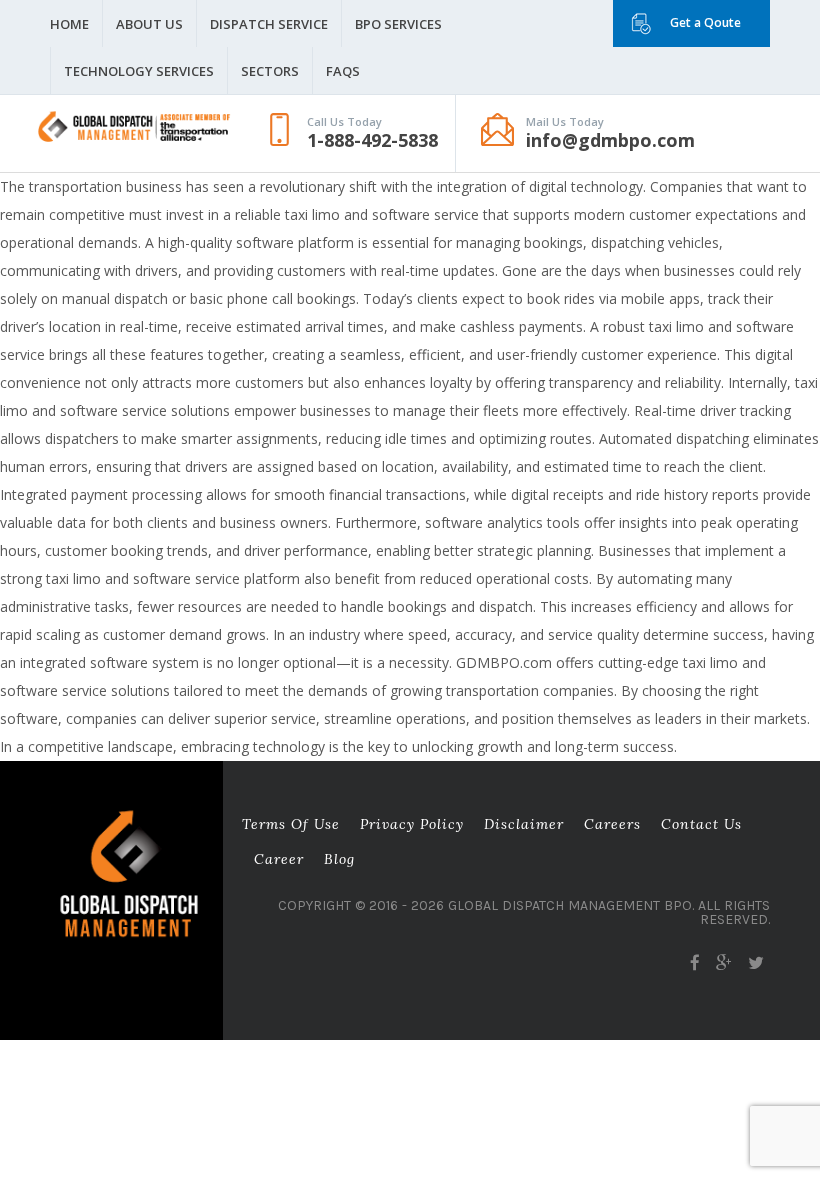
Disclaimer (524, 824)
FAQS (343, 71)
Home (69, 24)
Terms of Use (291, 824)
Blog (339, 859)
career (279, 859)
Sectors (270, 71)
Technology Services (139, 71)
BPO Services (398, 24)
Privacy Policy (412, 824)
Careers (612, 824)
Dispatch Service (269, 24)
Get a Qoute (705, 22)
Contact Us (701, 824)
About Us (149, 24)
